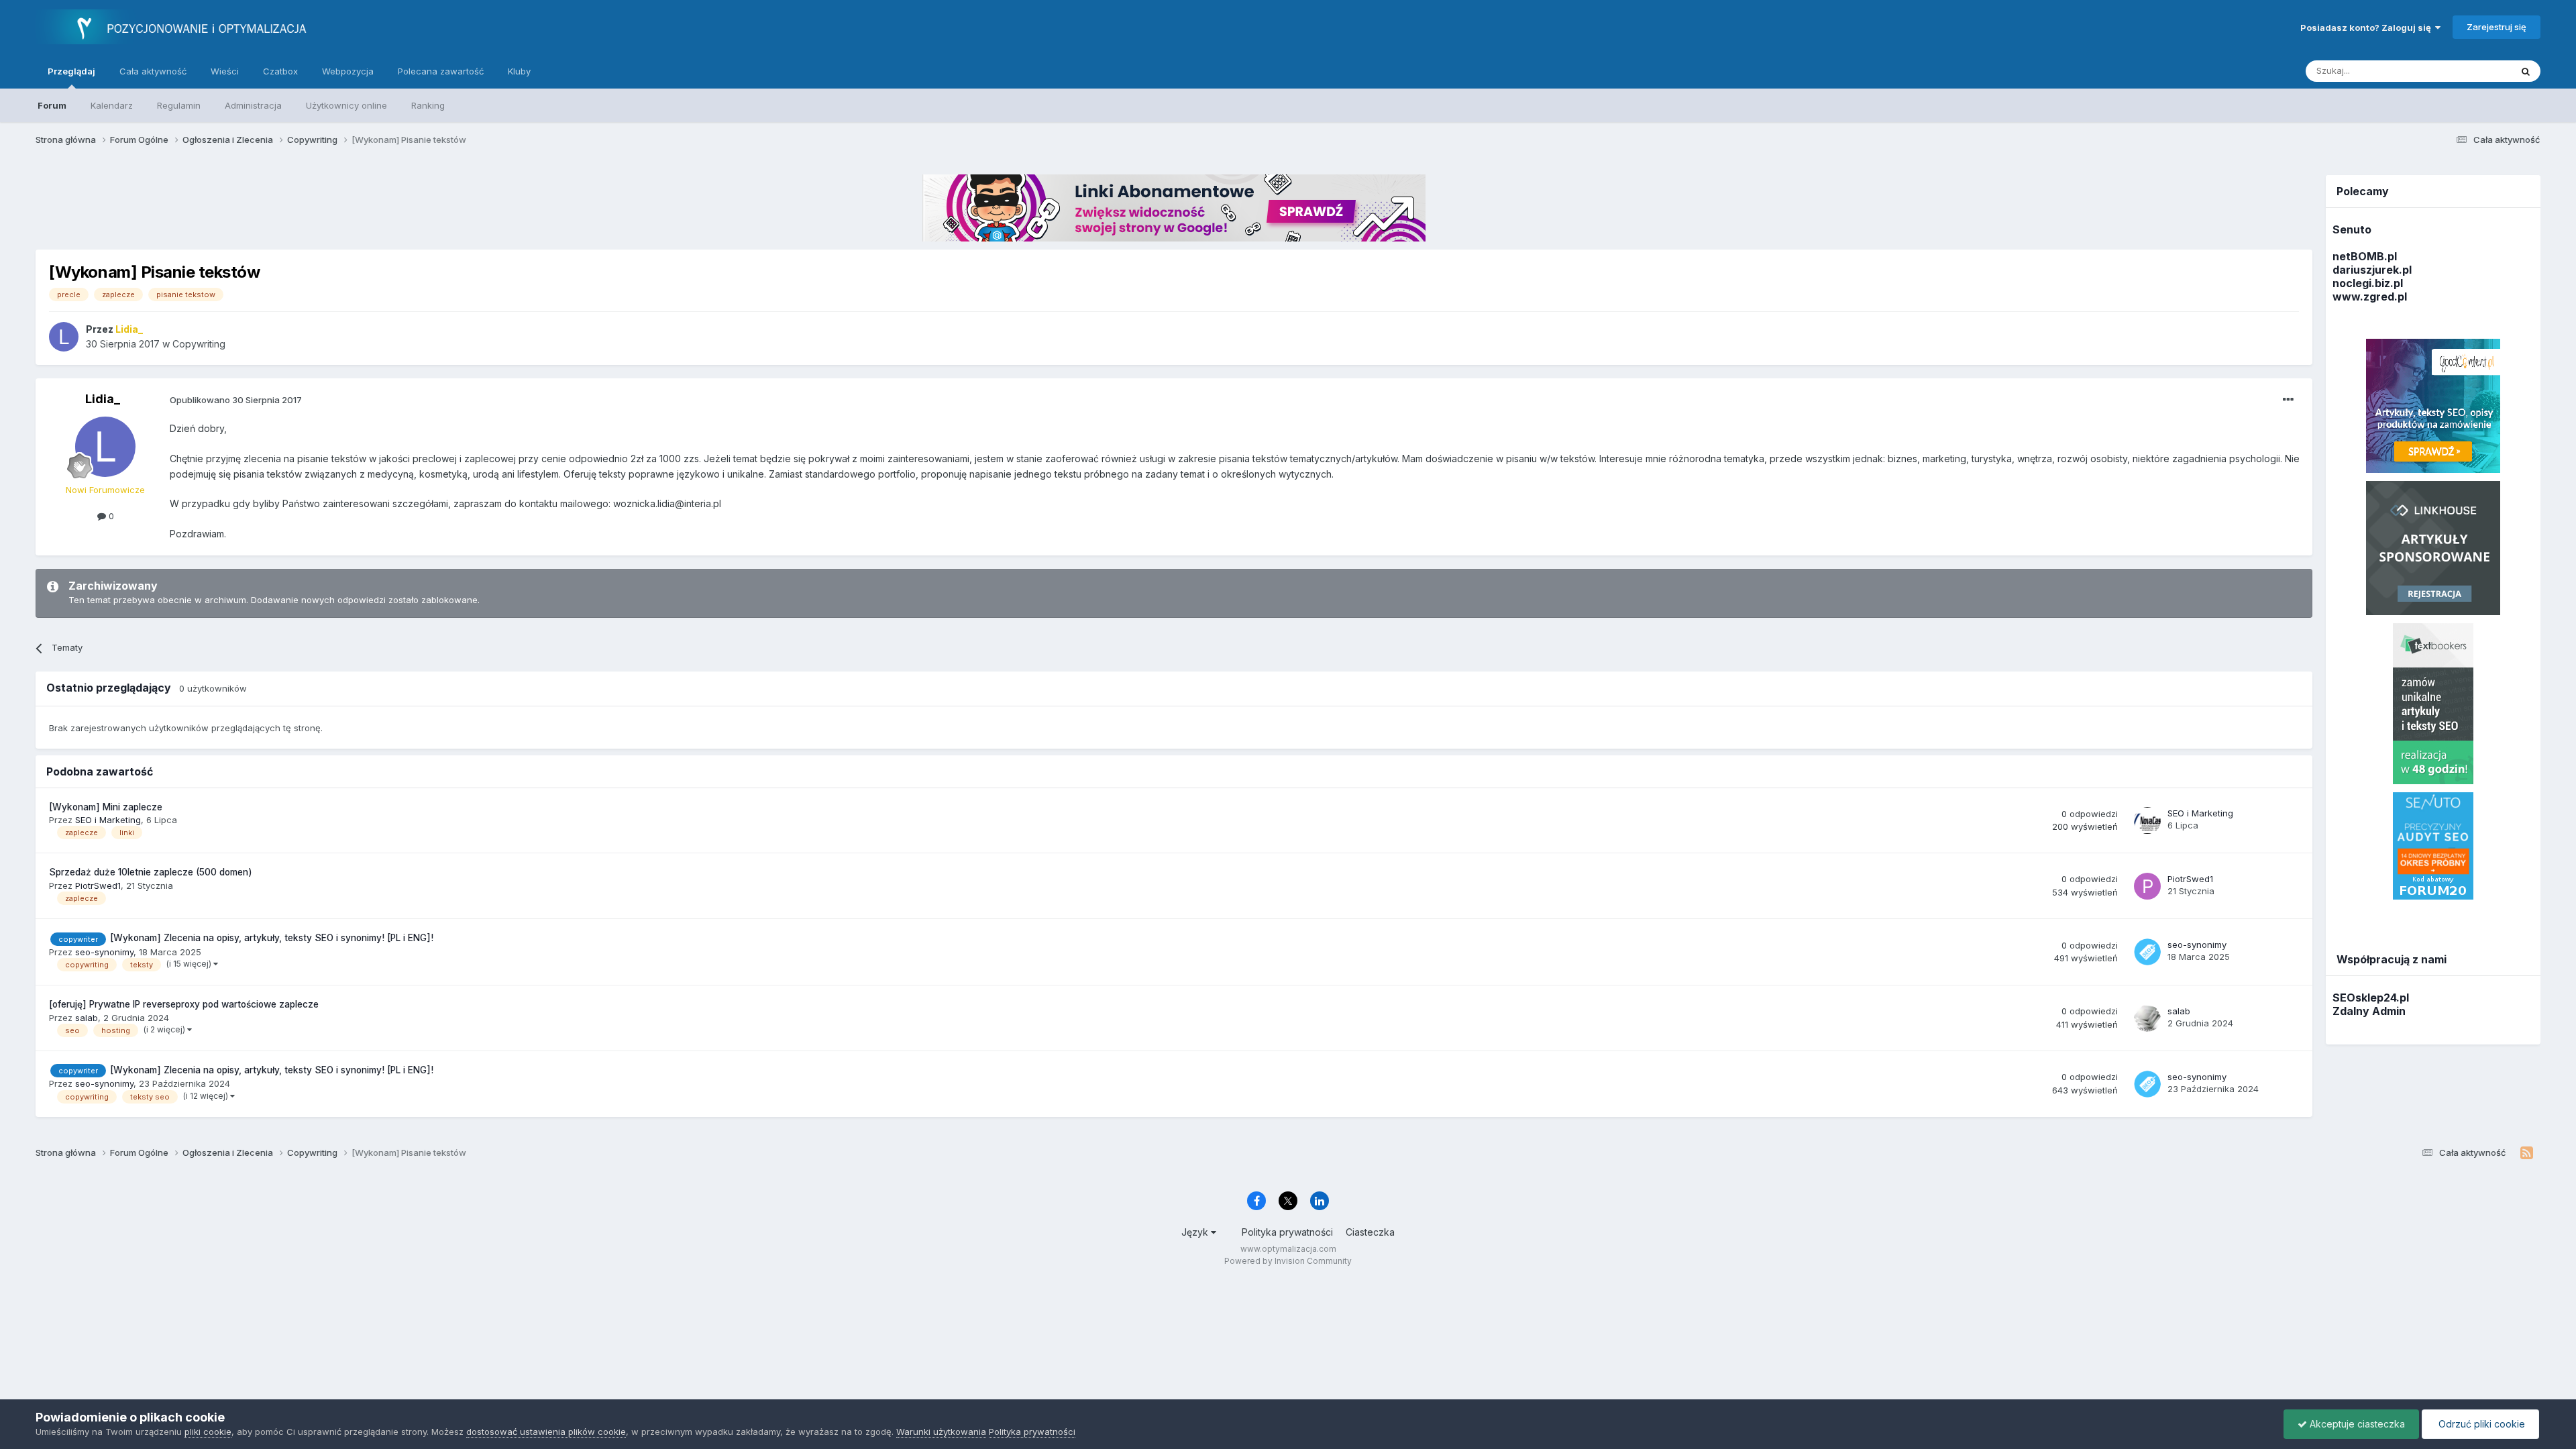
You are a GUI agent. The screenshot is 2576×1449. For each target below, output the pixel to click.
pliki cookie (208, 1432)
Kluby (519, 71)
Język (1196, 1232)
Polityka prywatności (1287, 1232)
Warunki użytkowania (941, 1432)
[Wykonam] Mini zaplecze (106, 807)
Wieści (225, 71)
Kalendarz (112, 105)
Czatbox (280, 71)
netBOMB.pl (2365, 256)
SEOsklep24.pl (2371, 998)
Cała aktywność (153, 71)
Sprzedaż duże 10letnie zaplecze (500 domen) (151, 872)
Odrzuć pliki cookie (2480, 1424)
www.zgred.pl (2370, 297)
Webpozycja (348, 71)
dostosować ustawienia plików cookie (546, 1432)
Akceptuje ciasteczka (2356, 1424)
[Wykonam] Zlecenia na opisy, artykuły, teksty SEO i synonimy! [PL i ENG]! (272, 938)
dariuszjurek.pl (2372, 270)
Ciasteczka (1370, 1232)
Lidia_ (103, 399)
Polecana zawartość (441, 71)
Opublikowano (236, 400)
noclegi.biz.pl (2368, 283)
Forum (52, 105)
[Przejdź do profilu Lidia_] (64, 337)
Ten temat (2472, 71)
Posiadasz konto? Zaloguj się (2368, 28)
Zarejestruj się (2497, 27)
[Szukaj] (2526, 71)
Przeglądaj (71, 71)
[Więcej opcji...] (2288, 400)
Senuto (2352, 229)
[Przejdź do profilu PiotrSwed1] (2147, 886)
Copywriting (199, 344)
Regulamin (179, 105)
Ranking (428, 105)
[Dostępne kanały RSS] (2527, 1153)
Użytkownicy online (346, 105)
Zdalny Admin (2369, 1011)
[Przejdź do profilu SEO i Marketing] (2147, 820)
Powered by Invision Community (1288, 1261)
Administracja (253, 105)
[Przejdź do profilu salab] (2147, 1018)
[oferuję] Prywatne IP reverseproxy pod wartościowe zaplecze (184, 1004)
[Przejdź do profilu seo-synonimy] (2147, 952)
